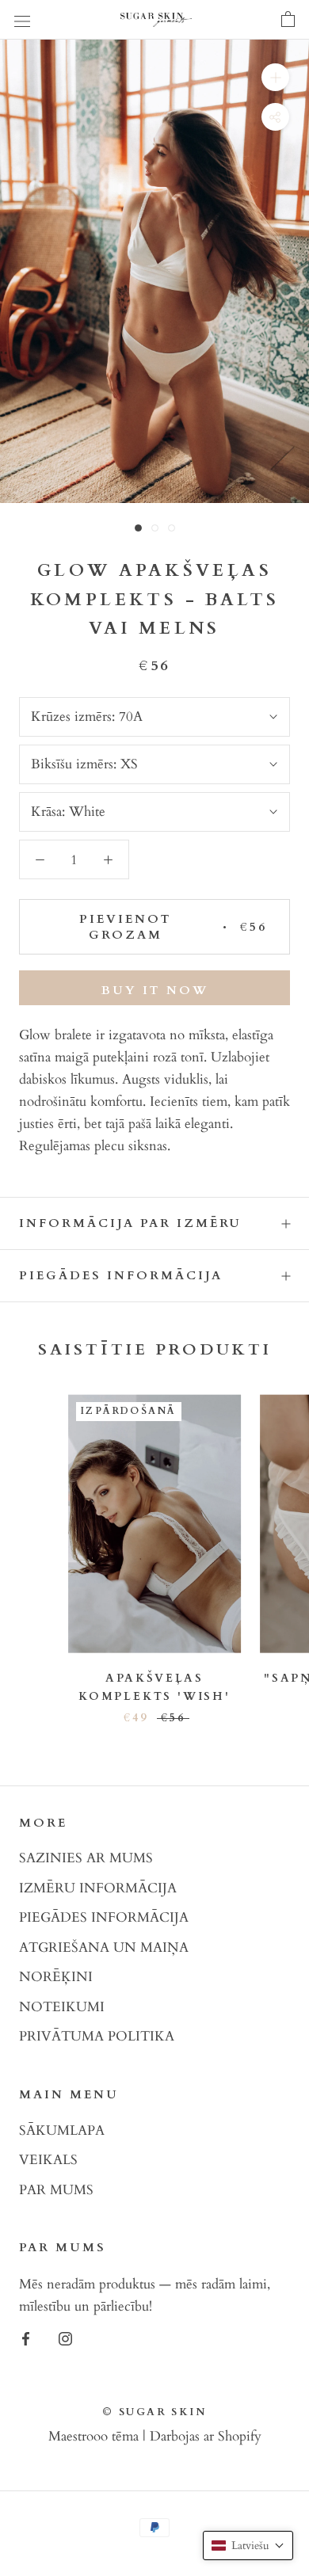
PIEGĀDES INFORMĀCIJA (104, 1917)
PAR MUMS (56, 2190)
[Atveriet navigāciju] (22, 20)
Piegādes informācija (121, 1275)
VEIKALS (48, 2160)
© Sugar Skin (154, 2412)
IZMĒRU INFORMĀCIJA (98, 1888)
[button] (248, 2546)
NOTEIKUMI (62, 2007)
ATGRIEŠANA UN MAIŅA (104, 1947)
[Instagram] (65, 2338)
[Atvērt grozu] (288, 20)
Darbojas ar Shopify (206, 2436)
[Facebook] (26, 2338)
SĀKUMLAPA (62, 2130)
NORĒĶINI (56, 1977)
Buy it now (155, 990)
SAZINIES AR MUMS (86, 1858)
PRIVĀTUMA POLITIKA (97, 2036)
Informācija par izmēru (130, 1223)
